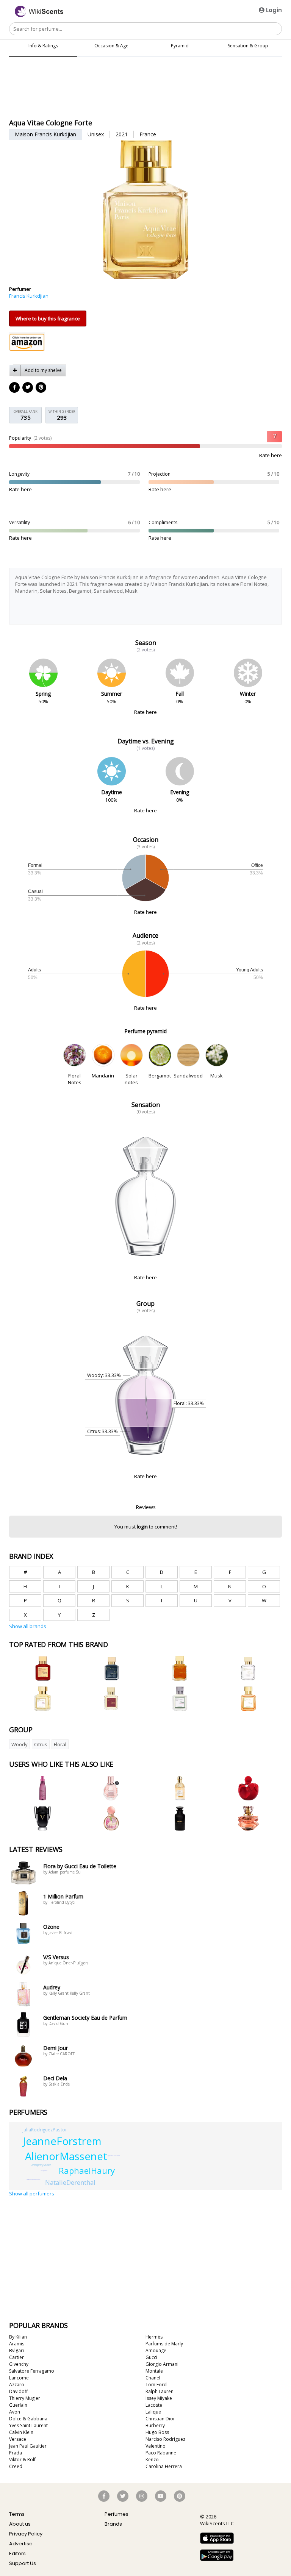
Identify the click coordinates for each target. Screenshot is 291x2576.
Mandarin (103, 1076)
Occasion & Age (111, 46)
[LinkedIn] (28, 388)
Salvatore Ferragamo (32, 2371)
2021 (122, 134)
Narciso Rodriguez (165, 2439)
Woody (20, 1744)
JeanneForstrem (62, 2141)
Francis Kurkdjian (29, 296)
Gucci (151, 2357)
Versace (18, 2439)
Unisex (96, 134)
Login (273, 10)
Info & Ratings (43, 46)
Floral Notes (75, 1079)
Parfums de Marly (164, 2344)
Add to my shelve (43, 370)
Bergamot (160, 1076)
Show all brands (28, 1626)
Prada (16, 2453)
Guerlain (18, 2405)
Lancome (19, 2378)
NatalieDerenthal (70, 2182)
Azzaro (17, 2385)
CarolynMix (44, 2171)
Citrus (41, 1744)
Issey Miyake (159, 2398)
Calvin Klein (21, 2432)
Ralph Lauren (160, 2391)
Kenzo (152, 2460)
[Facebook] (15, 388)
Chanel (153, 2378)
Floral (60, 1744)
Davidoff (18, 2391)
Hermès (154, 2337)
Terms (17, 2514)
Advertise (21, 2544)
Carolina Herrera (164, 2466)
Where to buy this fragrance (48, 318)
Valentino (156, 2446)
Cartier (16, 2357)
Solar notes (131, 1079)
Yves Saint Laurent (28, 2425)
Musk (217, 1076)
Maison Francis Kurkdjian (45, 134)
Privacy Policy (26, 2534)
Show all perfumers (32, 2194)
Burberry (155, 2425)
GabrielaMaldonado (33, 2179)
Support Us (23, 2563)
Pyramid (180, 46)
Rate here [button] (271, 455)
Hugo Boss (157, 2432)
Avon (15, 2412)
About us (20, 2524)
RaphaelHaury (87, 2170)
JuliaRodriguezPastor (45, 2129)
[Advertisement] (145, 97)
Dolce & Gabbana (28, 2419)
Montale (154, 2371)
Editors (17, 2553)
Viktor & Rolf (22, 2460)
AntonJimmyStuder (41, 2165)
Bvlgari (16, 2350)
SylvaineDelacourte (114, 2155)
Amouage (156, 2350)
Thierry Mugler (25, 2398)
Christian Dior (160, 2419)
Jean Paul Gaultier (28, 2446)
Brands (113, 2524)
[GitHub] (41, 388)
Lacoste (154, 2405)
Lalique (153, 2412)
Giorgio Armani (162, 2364)
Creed (16, 2466)
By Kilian (18, 2337)
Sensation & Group (248, 46)
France (148, 134)
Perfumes (117, 2514)
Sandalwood (188, 1076)
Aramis (17, 2344)
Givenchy (19, 2364)
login (142, 1527)
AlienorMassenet (66, 2156)
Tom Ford (156, 2385)
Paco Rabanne (161, 2453)
